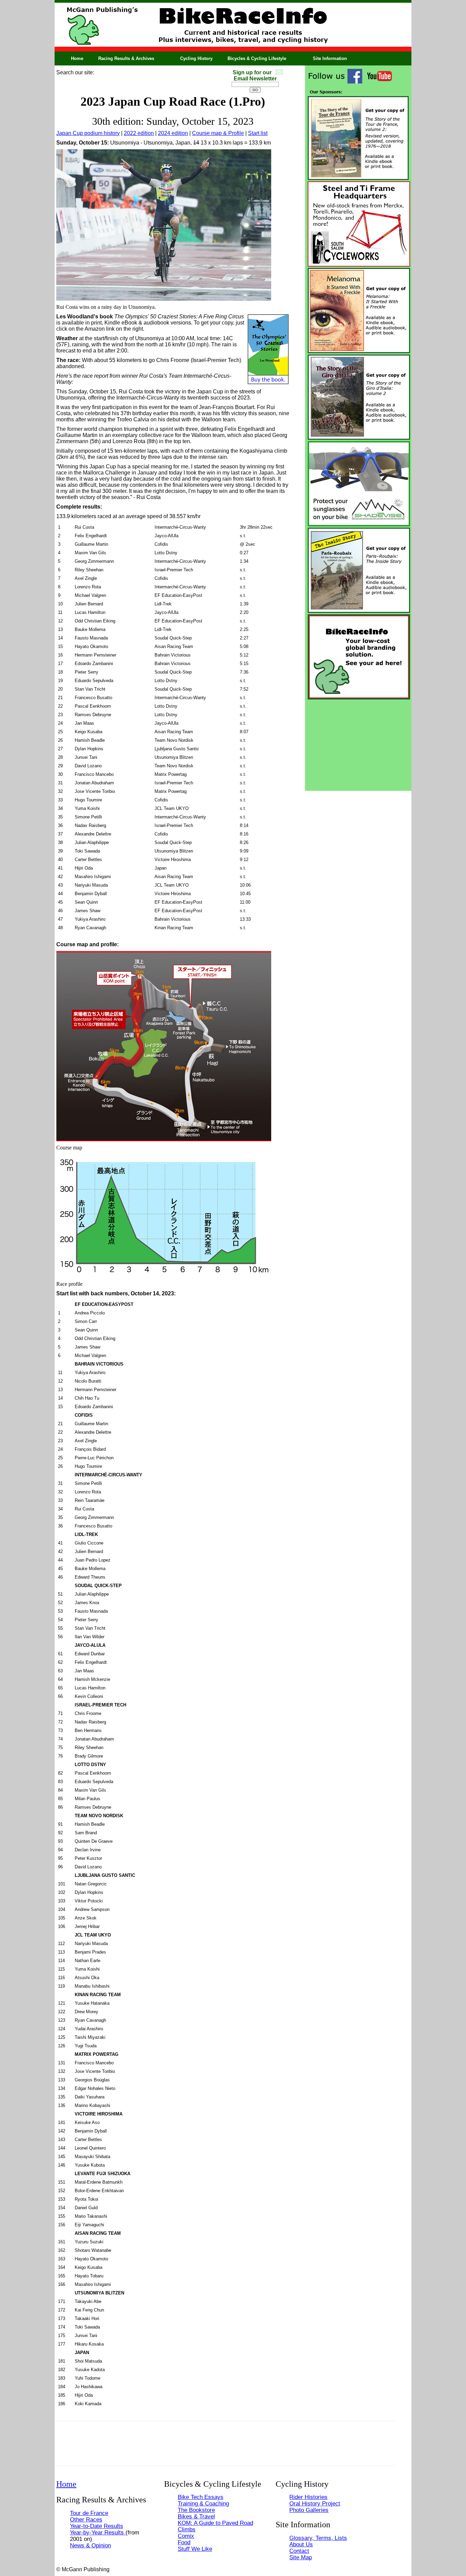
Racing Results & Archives (126, 58)
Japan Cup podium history (88, 133)
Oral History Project (315, 2503)
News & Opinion (90, 2545)
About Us (301, 2544)
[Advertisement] (358, 743)
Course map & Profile (218, 133)
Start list (258, 133)
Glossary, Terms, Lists (318, 2538)
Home (77, 58)
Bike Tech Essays (201, 2497)
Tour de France (89, 2513)
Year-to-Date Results (97, 2526)
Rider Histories (308, 2497)
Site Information (330, 58)
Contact (299, 2551)
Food (184, 2542)
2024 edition (173, 133)
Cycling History (196, 58)
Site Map (301, 2557)
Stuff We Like (195, 2549)
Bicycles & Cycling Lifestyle (257, 58)
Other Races (86, 2519)
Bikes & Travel (196, 2516)
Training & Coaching (203, 2503)
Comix (186, 2536)
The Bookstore (196, 2510)
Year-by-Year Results (98, 2532)
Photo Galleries (309, 2510)
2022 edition (139, 133)
